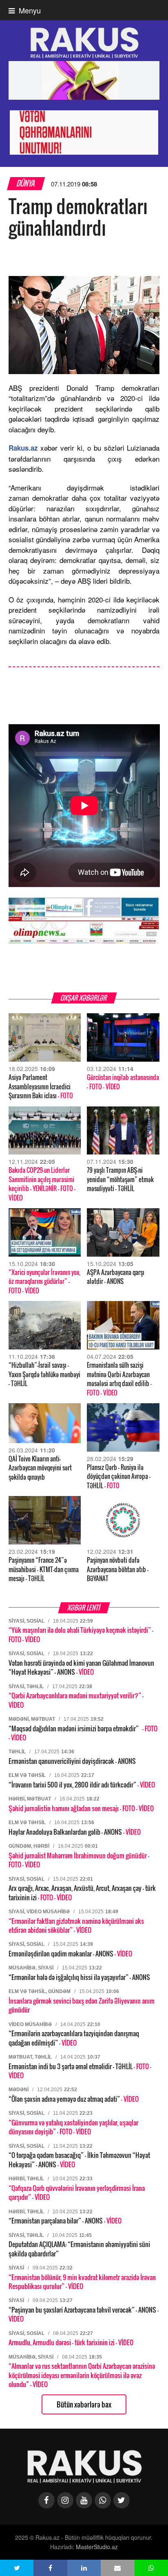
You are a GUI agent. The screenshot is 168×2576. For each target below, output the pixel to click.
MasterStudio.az (97, 2547)
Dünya (26, 183)
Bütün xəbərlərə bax (84, 2404)
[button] (17, 2568)
